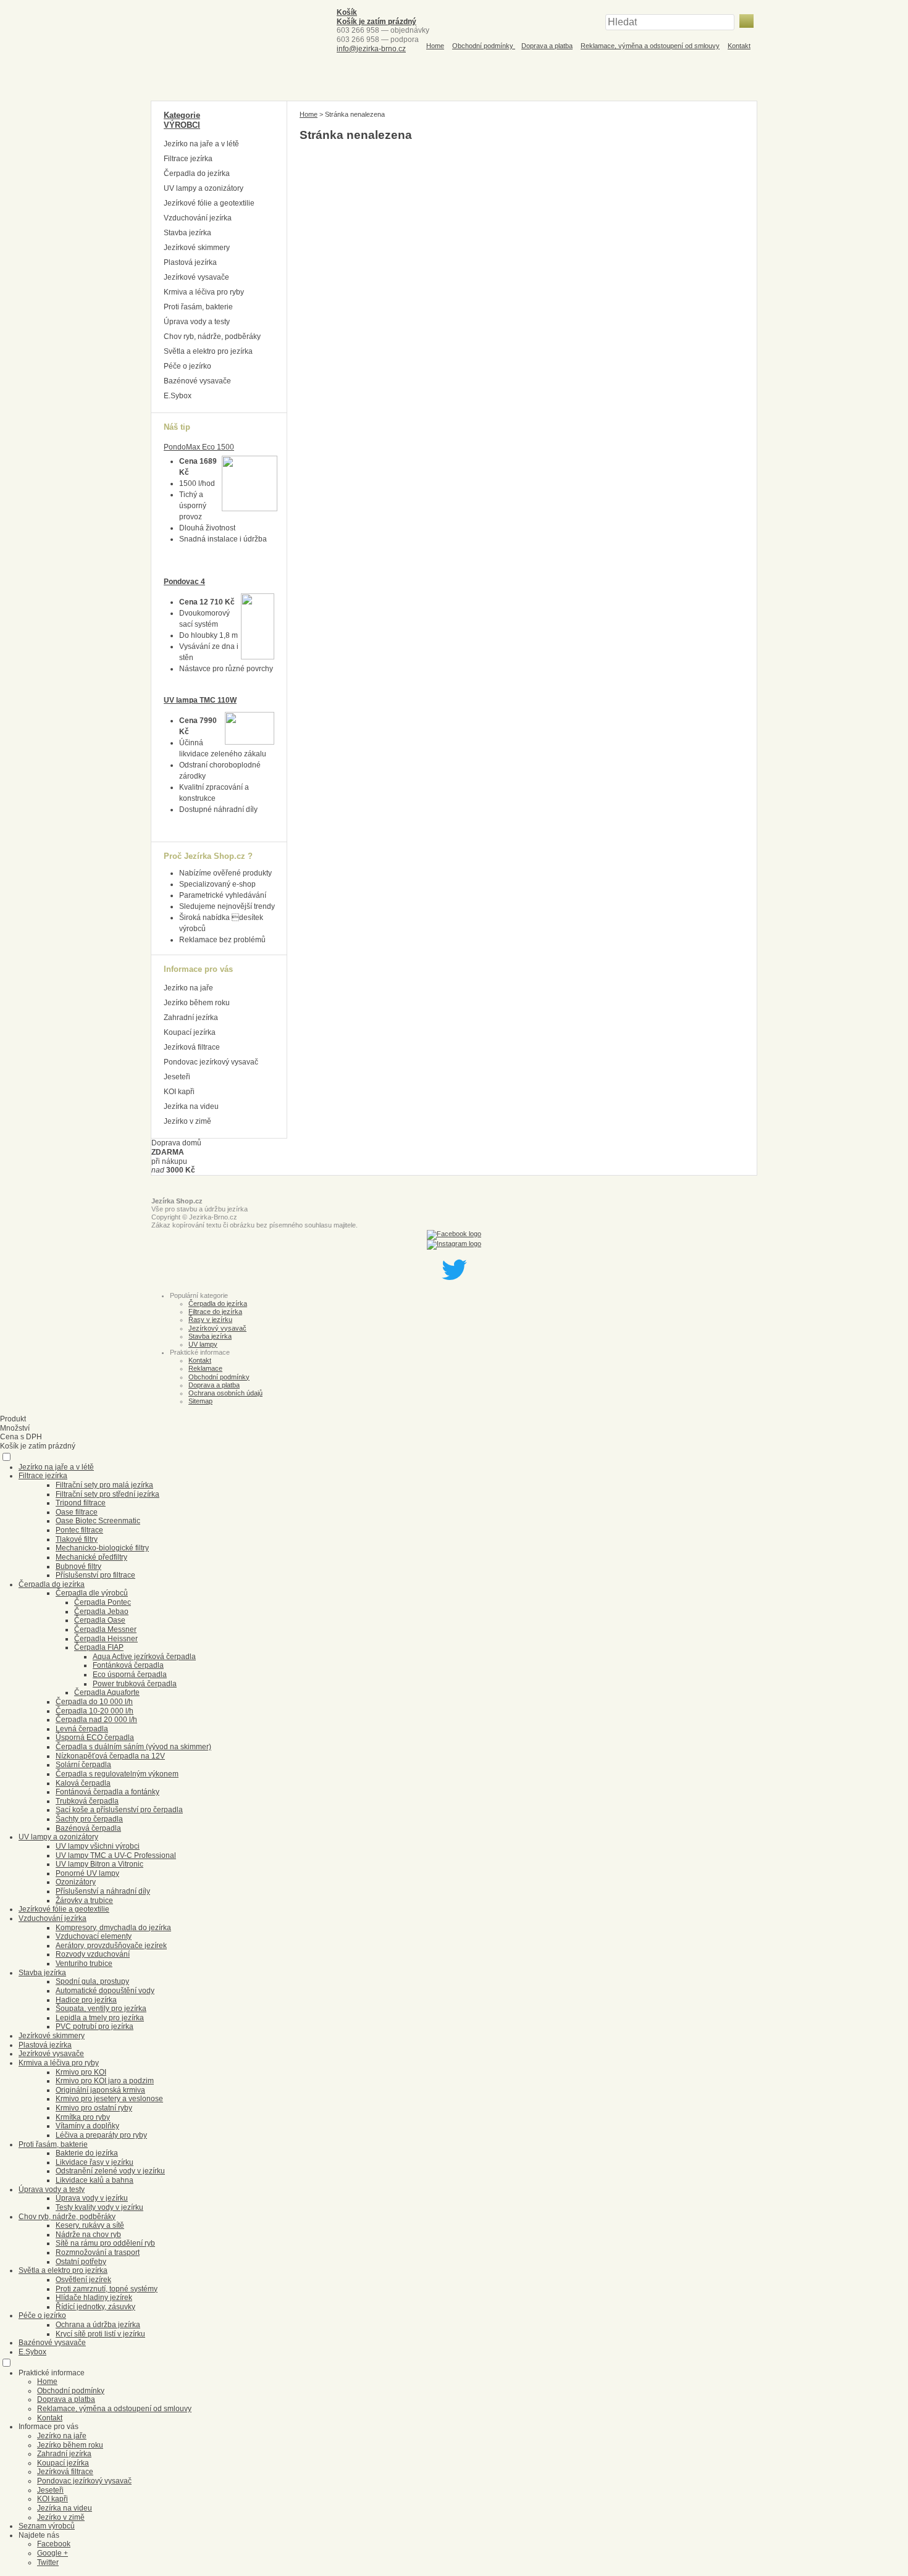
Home (435, 46)
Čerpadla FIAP (99, 1647)
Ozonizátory (76, 1882)
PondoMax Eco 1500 (199, 447)
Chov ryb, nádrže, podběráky (212, 337)
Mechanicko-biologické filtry (102, 1548)
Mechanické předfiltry (91, 1557)
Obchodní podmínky (484, 46)
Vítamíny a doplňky (87, 2126)
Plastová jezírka (190, 262)
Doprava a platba (547, 46)
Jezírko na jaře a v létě (201, 144)
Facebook (54, 2544)
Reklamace (205, 1368)
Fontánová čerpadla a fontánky (107, 1792)
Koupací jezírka (190, 1032)
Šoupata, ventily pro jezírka (101, 2009)
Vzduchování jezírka (198, 218)
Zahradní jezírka (191, 1018)
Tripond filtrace (81, 1503)
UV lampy (203, 1344)
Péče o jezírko (187, 366)
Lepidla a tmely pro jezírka (100, 2018)
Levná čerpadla (82, 1729)
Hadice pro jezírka (86, 2000)
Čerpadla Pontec (103, 1602)
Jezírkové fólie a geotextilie (209, 203)
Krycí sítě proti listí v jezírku (100, 2334)
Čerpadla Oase (100, 1620)
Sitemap (200, 1401)
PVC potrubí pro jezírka (95, 2026)
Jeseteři (177, 1077)
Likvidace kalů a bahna (95, 2180)
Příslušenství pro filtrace (95, 1575)
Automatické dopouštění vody (105, 1991)
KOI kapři (179, 1092)
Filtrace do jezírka (215, 1311)
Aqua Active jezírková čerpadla (144, 1657)
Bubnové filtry (78, 1566)
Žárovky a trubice (84, 1901)
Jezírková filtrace (192, 1047)
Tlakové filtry (77, 1539)
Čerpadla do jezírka (197, 174)
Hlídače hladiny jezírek (94, 2298)
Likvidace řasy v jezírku (95, 2162)
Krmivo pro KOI (81, 2072)
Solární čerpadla (83, 1765)
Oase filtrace (77, 1512)
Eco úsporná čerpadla (130, 1675)
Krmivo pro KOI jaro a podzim (105, 2081)
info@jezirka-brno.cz (371, 49)
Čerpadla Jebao (101, 1612)
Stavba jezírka (187, 233)
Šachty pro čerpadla (89, 1819)
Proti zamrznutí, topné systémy (107, 2289)
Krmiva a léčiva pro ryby (204, 292)
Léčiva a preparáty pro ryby (101, 2135)
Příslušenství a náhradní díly (103, 1891)
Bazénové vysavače (197, 381)
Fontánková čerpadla (128, 1665)
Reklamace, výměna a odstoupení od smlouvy (650, 46)
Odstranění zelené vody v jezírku (110, 2171)
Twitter (48, 2562)
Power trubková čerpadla (135, 1684)
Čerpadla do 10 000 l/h (94, 1702)
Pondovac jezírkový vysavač (211, 1062)
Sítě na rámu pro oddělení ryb (105, 2243)
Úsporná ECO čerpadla (95, 1738)
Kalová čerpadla (83, 1783)
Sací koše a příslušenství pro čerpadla (119, 1810)
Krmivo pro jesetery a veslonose (109, 2099)
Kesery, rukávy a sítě (90, 2225)
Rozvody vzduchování (93, 1954)
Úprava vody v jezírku (92, 2198)
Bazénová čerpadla (88, 1828)
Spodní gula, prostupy (92, 1981)
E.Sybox (178, 396)
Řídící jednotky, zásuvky (95, 2307)
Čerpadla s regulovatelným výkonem (117, 1774)
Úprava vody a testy (197, 322)
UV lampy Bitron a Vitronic (99, 1864)
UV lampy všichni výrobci (98, 1846)
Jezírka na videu (191, 1106)
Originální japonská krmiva (100, 2090)
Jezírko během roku (197, 1003)
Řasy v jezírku (210, 1319)
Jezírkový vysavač (217, 1328)
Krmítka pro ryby (83, 2117)
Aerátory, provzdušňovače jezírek (111, 1946)
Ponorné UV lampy (87, 1873)
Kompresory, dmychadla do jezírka (113, 1928)
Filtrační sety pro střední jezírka (107, 1494)
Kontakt (739, 46)
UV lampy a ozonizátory (204, 188)
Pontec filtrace (79, 1530)
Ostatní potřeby (81, 2262)
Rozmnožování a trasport (98, 2252)
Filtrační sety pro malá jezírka (104, 1485)
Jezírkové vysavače (196, 277)
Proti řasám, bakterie (198, 307)
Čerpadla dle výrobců (92, 1593)
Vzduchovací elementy (94, 1936)
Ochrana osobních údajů (225, 1393)
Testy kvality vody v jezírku (99, 2207)
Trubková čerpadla (87, 1801)
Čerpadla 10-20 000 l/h (95, 1711)
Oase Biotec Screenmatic (98, 1521)
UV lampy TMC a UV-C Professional (116, 1855)
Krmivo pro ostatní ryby (94, 2108)
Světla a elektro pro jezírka (208, 351)
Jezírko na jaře (188, 988)
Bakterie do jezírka (87, 2153)
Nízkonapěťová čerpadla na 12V (110, 1756)
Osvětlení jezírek (83, 2280)
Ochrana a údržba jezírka (98, 2325)
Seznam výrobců (47, 2526)
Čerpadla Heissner (106, 1639)
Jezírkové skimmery (197, 248)
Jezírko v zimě (187, 1121)
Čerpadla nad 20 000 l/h (96, 1720)
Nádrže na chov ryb (88, 2235)
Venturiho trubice (84, 1963)
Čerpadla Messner (105, 1629)
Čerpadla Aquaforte (107, 1692)
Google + (53, 2553)
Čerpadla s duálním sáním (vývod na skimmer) (133, 1747)
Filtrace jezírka (188, 159)
